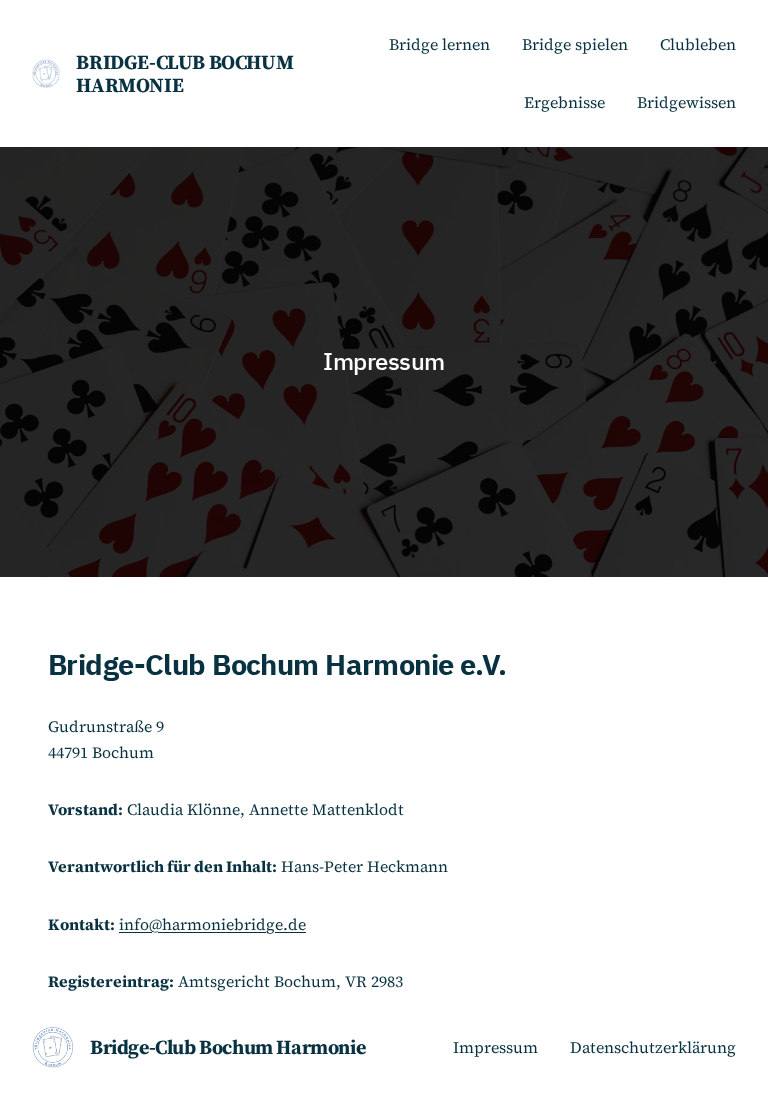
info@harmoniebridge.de (212, 924)
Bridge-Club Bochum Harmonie (184, 73)
